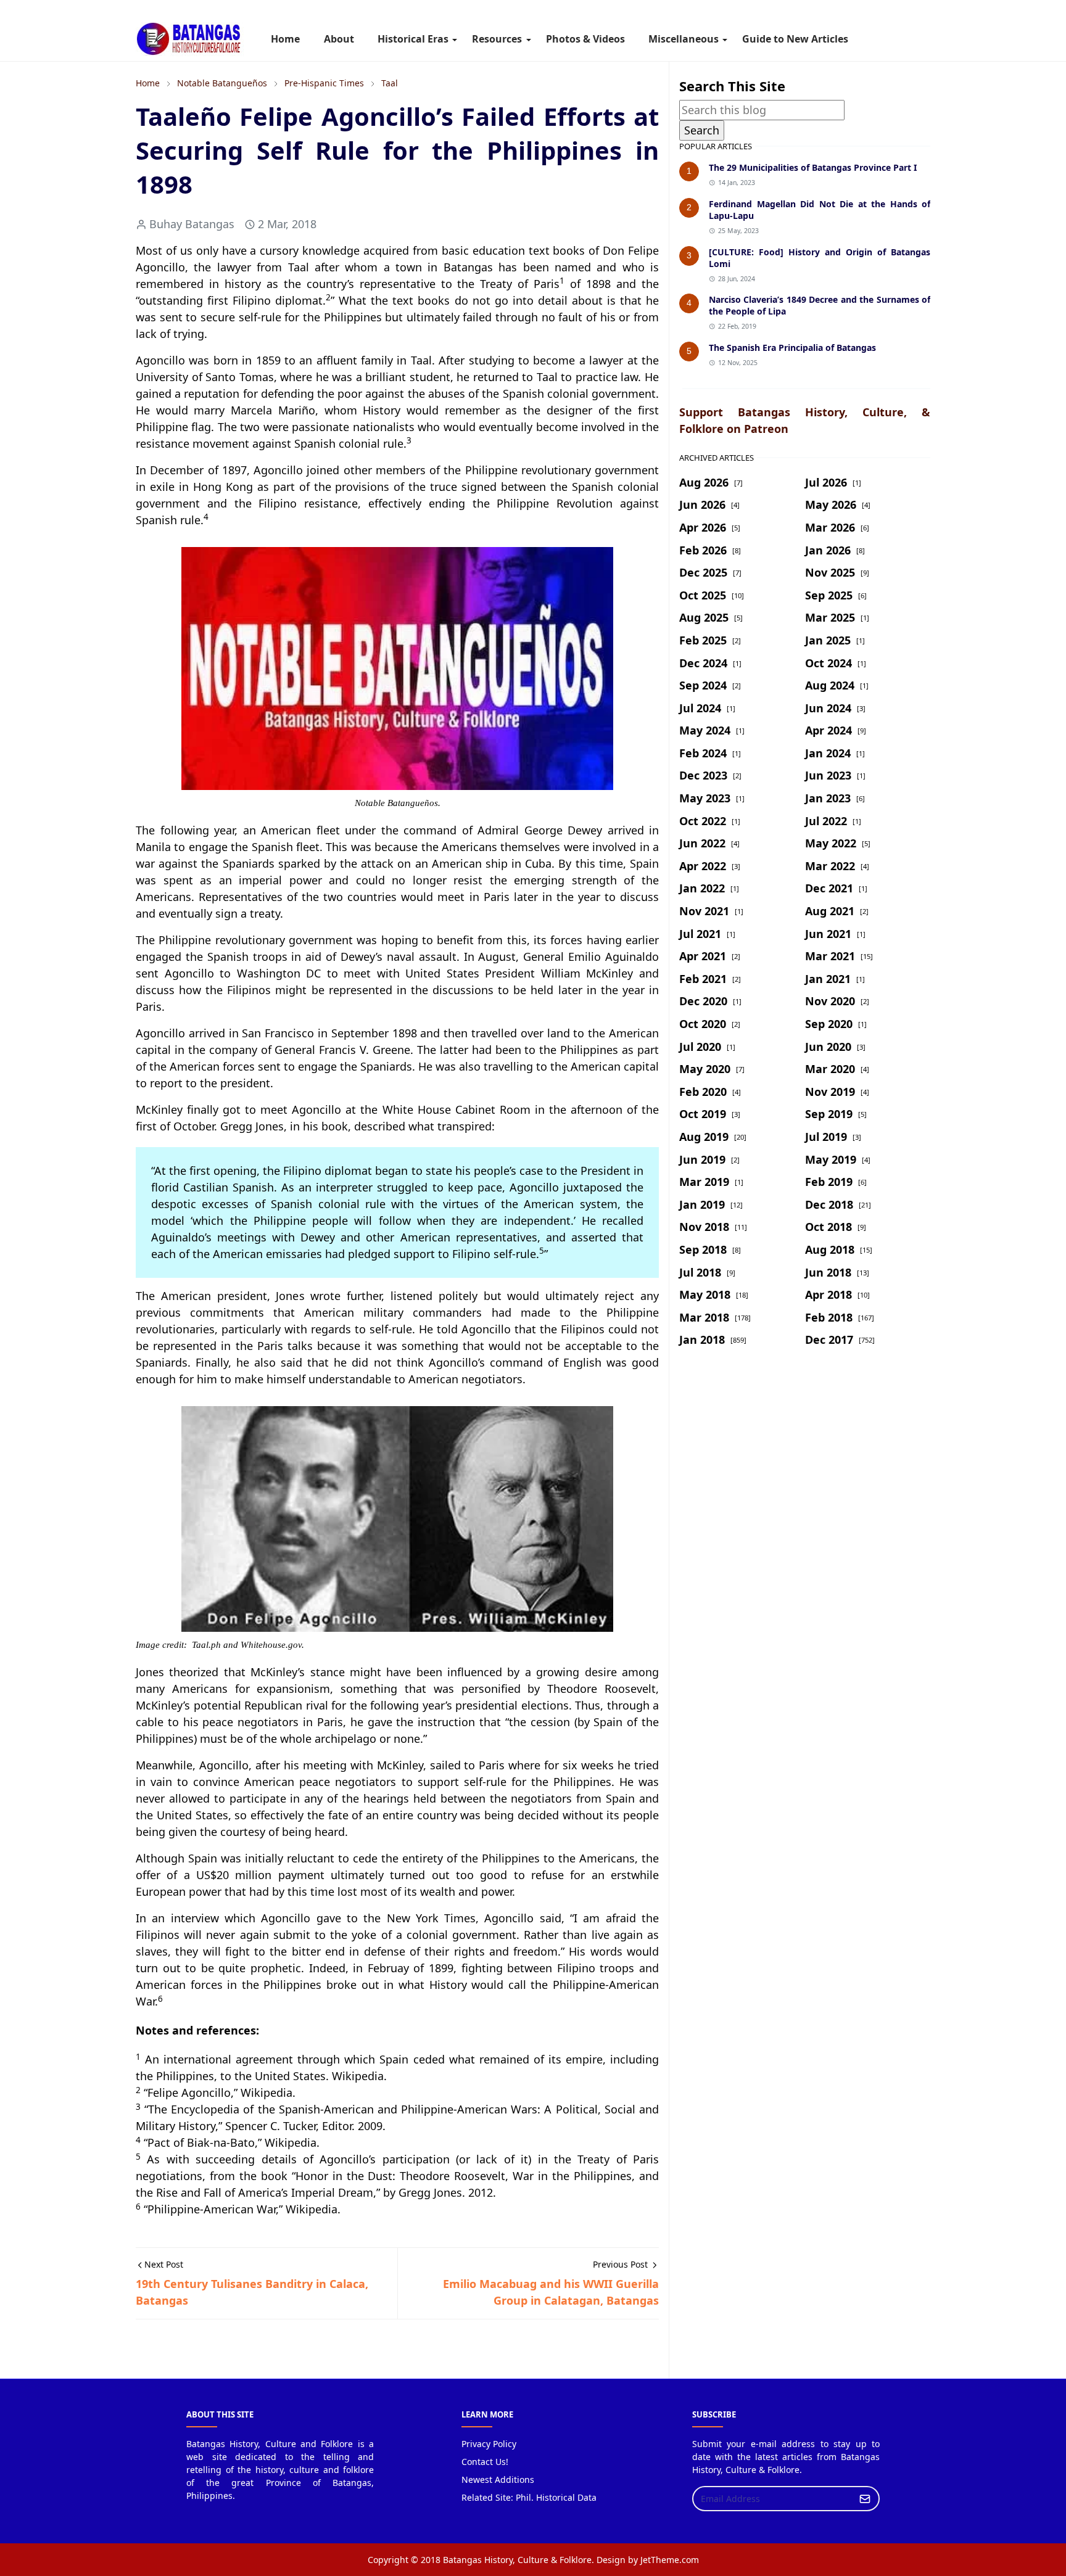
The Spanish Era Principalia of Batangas (792, 348)
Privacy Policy (489, 2444)
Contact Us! (485, 2462)
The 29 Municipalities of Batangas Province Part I (813, 167)
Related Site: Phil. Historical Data (529, 2497)
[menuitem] (285, 39)
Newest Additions (498, 2479)
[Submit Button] (865, 2499)
